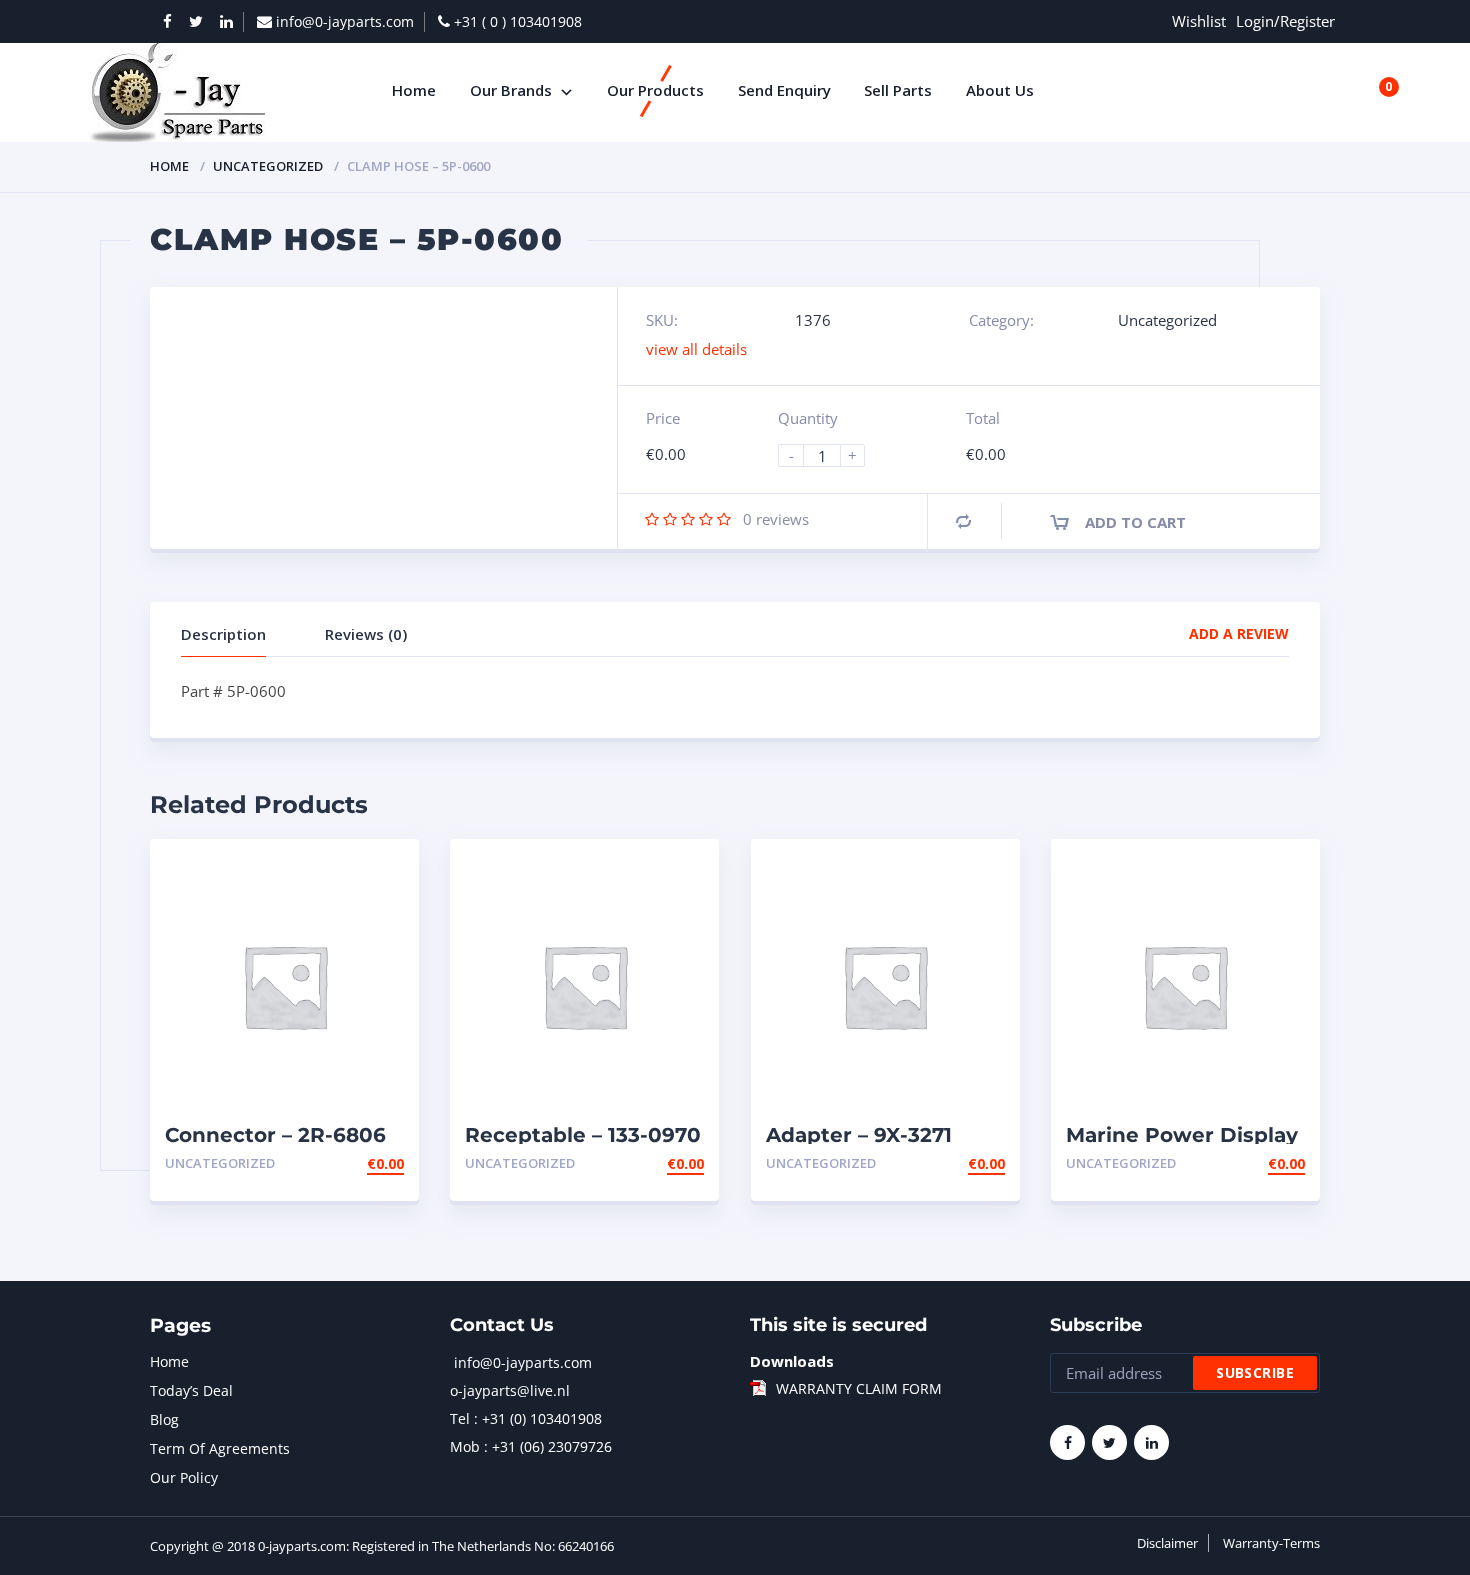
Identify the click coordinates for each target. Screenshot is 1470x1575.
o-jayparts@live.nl (510, 1390)
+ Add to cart (349, 1163)
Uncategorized (268, 166)
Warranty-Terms (1271, 1543)
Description (223, 634)
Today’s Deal (191, 1390)
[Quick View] (382, 871)
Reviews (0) (366, 634)
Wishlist (1199, 21)
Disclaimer (1167, 1543)
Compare (963, 521)
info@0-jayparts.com (523, 1362)
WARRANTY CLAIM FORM (859, 1388)
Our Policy (184, 1477)
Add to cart (1135, 522)
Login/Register (1285, 21)
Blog (164, 1419)
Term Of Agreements (220, 1448)
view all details (696, 349)
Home (169, 166)
